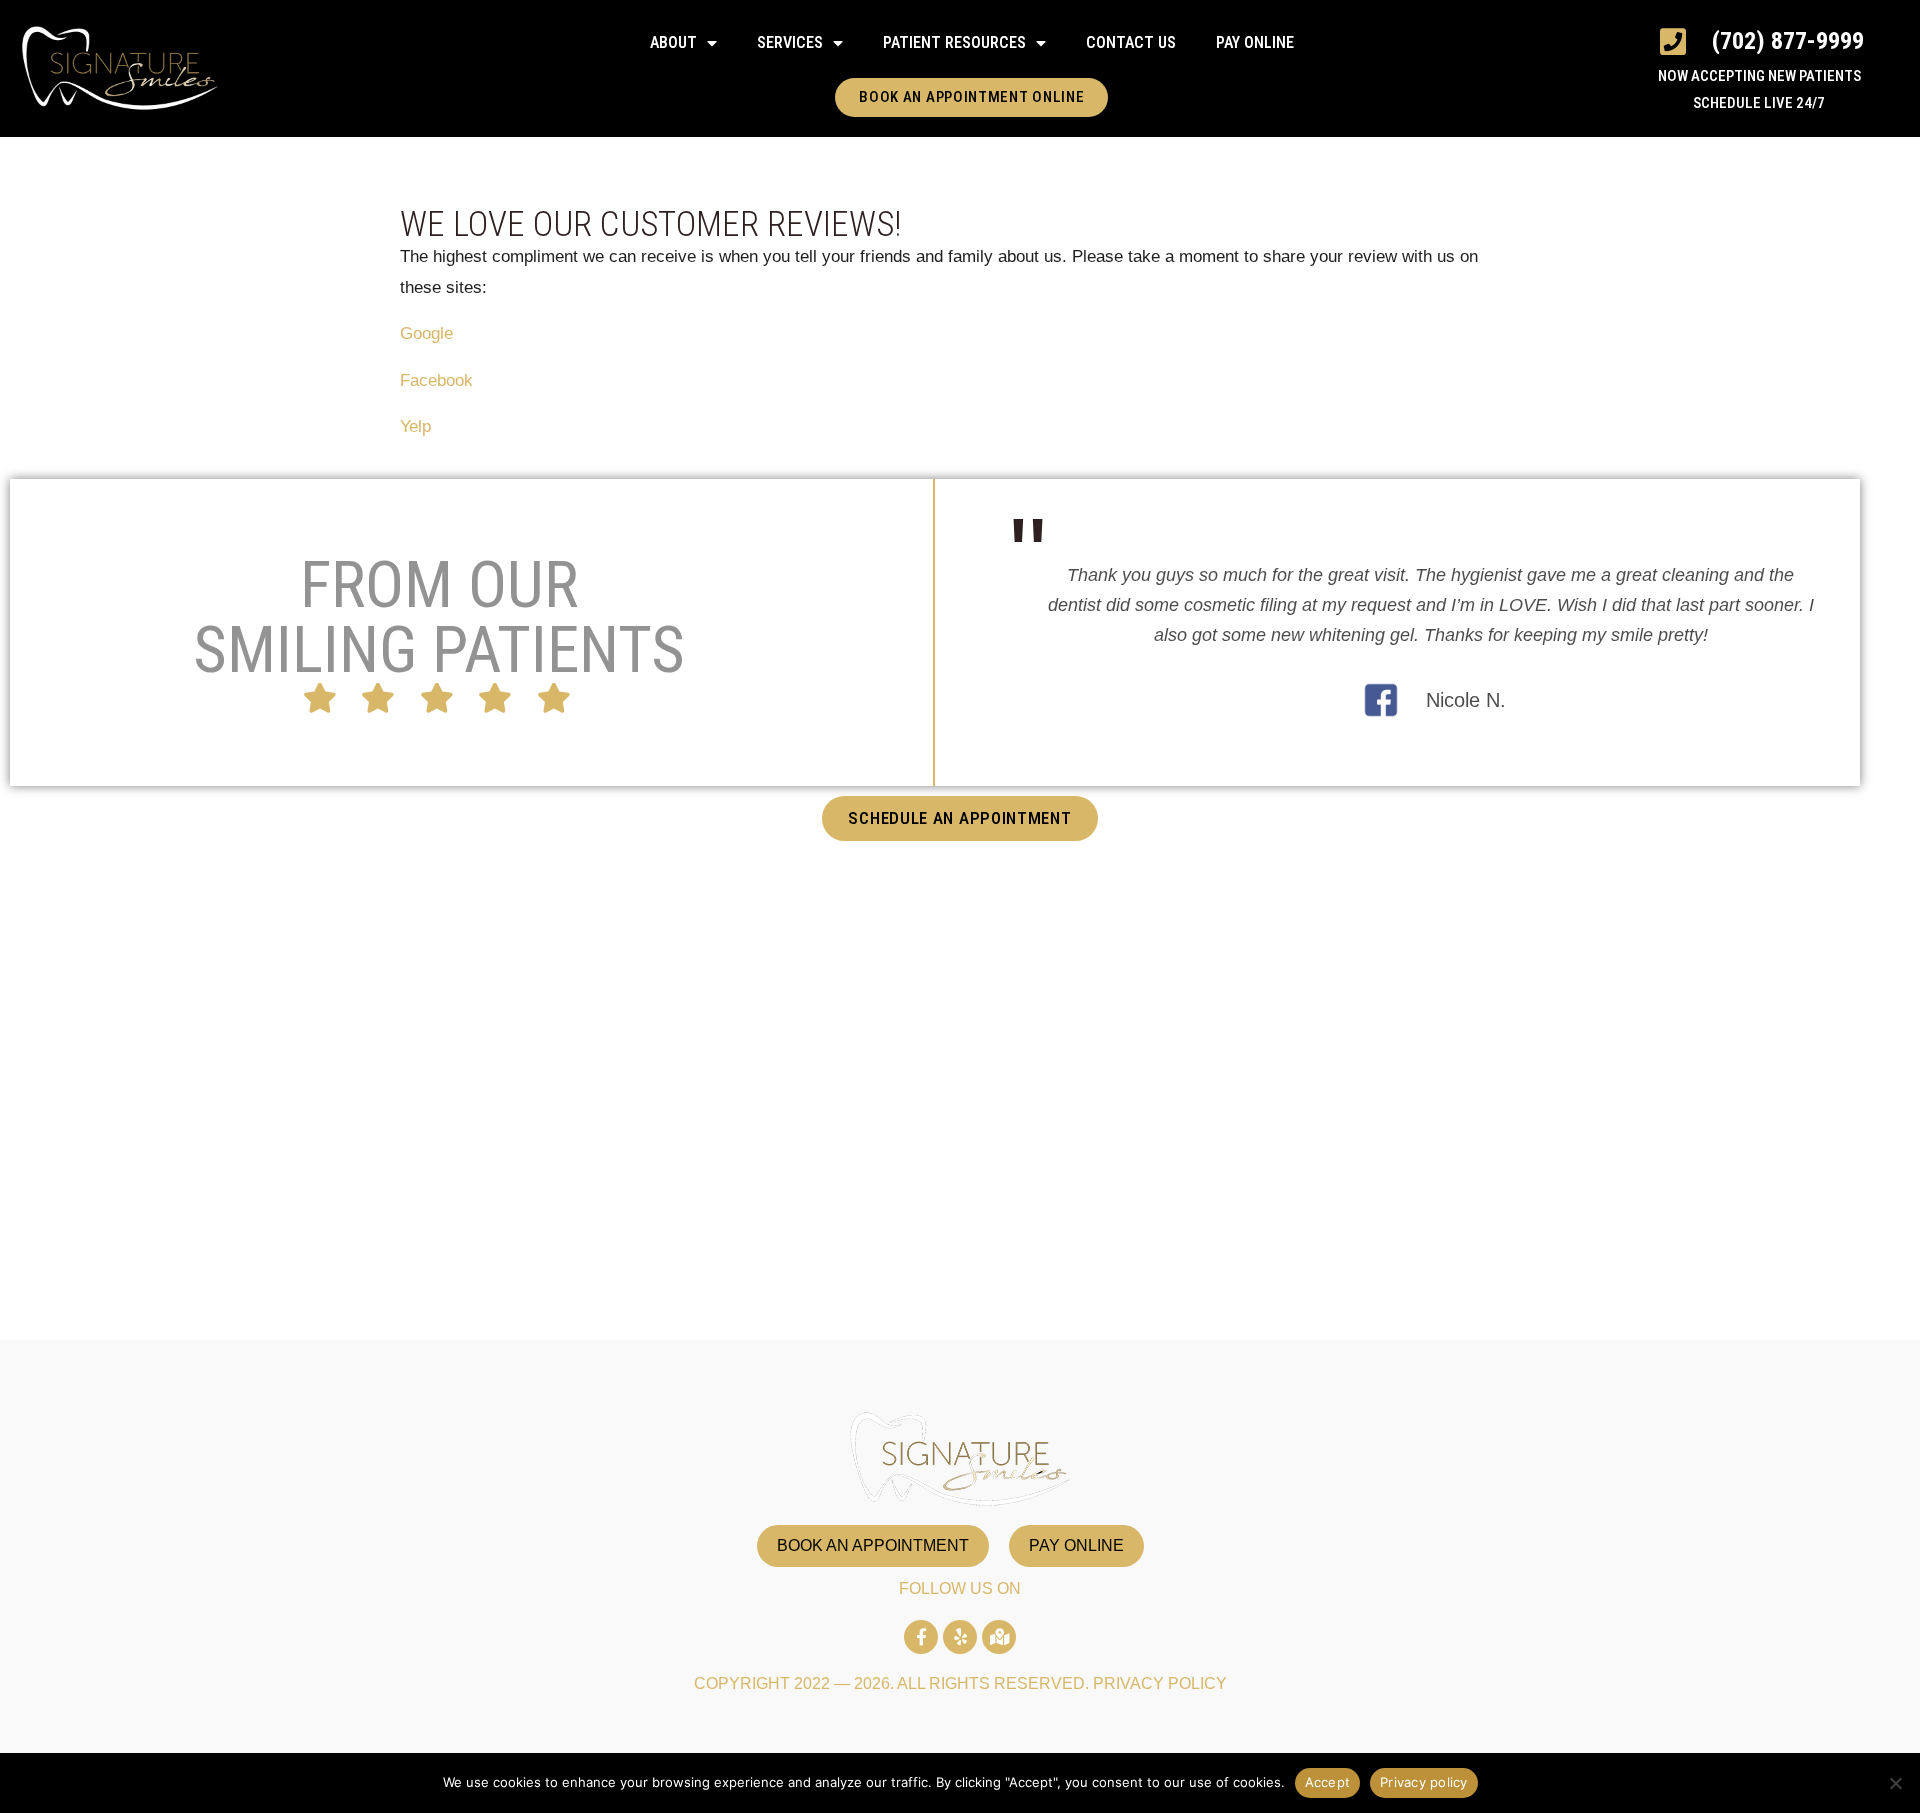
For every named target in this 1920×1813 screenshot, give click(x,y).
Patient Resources (954, 42)
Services (790, 42)
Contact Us (1131, 42)
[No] (1895, 1783)
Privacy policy (1424, 1782)
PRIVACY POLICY (1160, 1683)
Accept (1328, 1782)
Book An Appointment (873, 1545)
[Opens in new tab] (921, 1637)
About (673, 42)
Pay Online (1255, 42)
